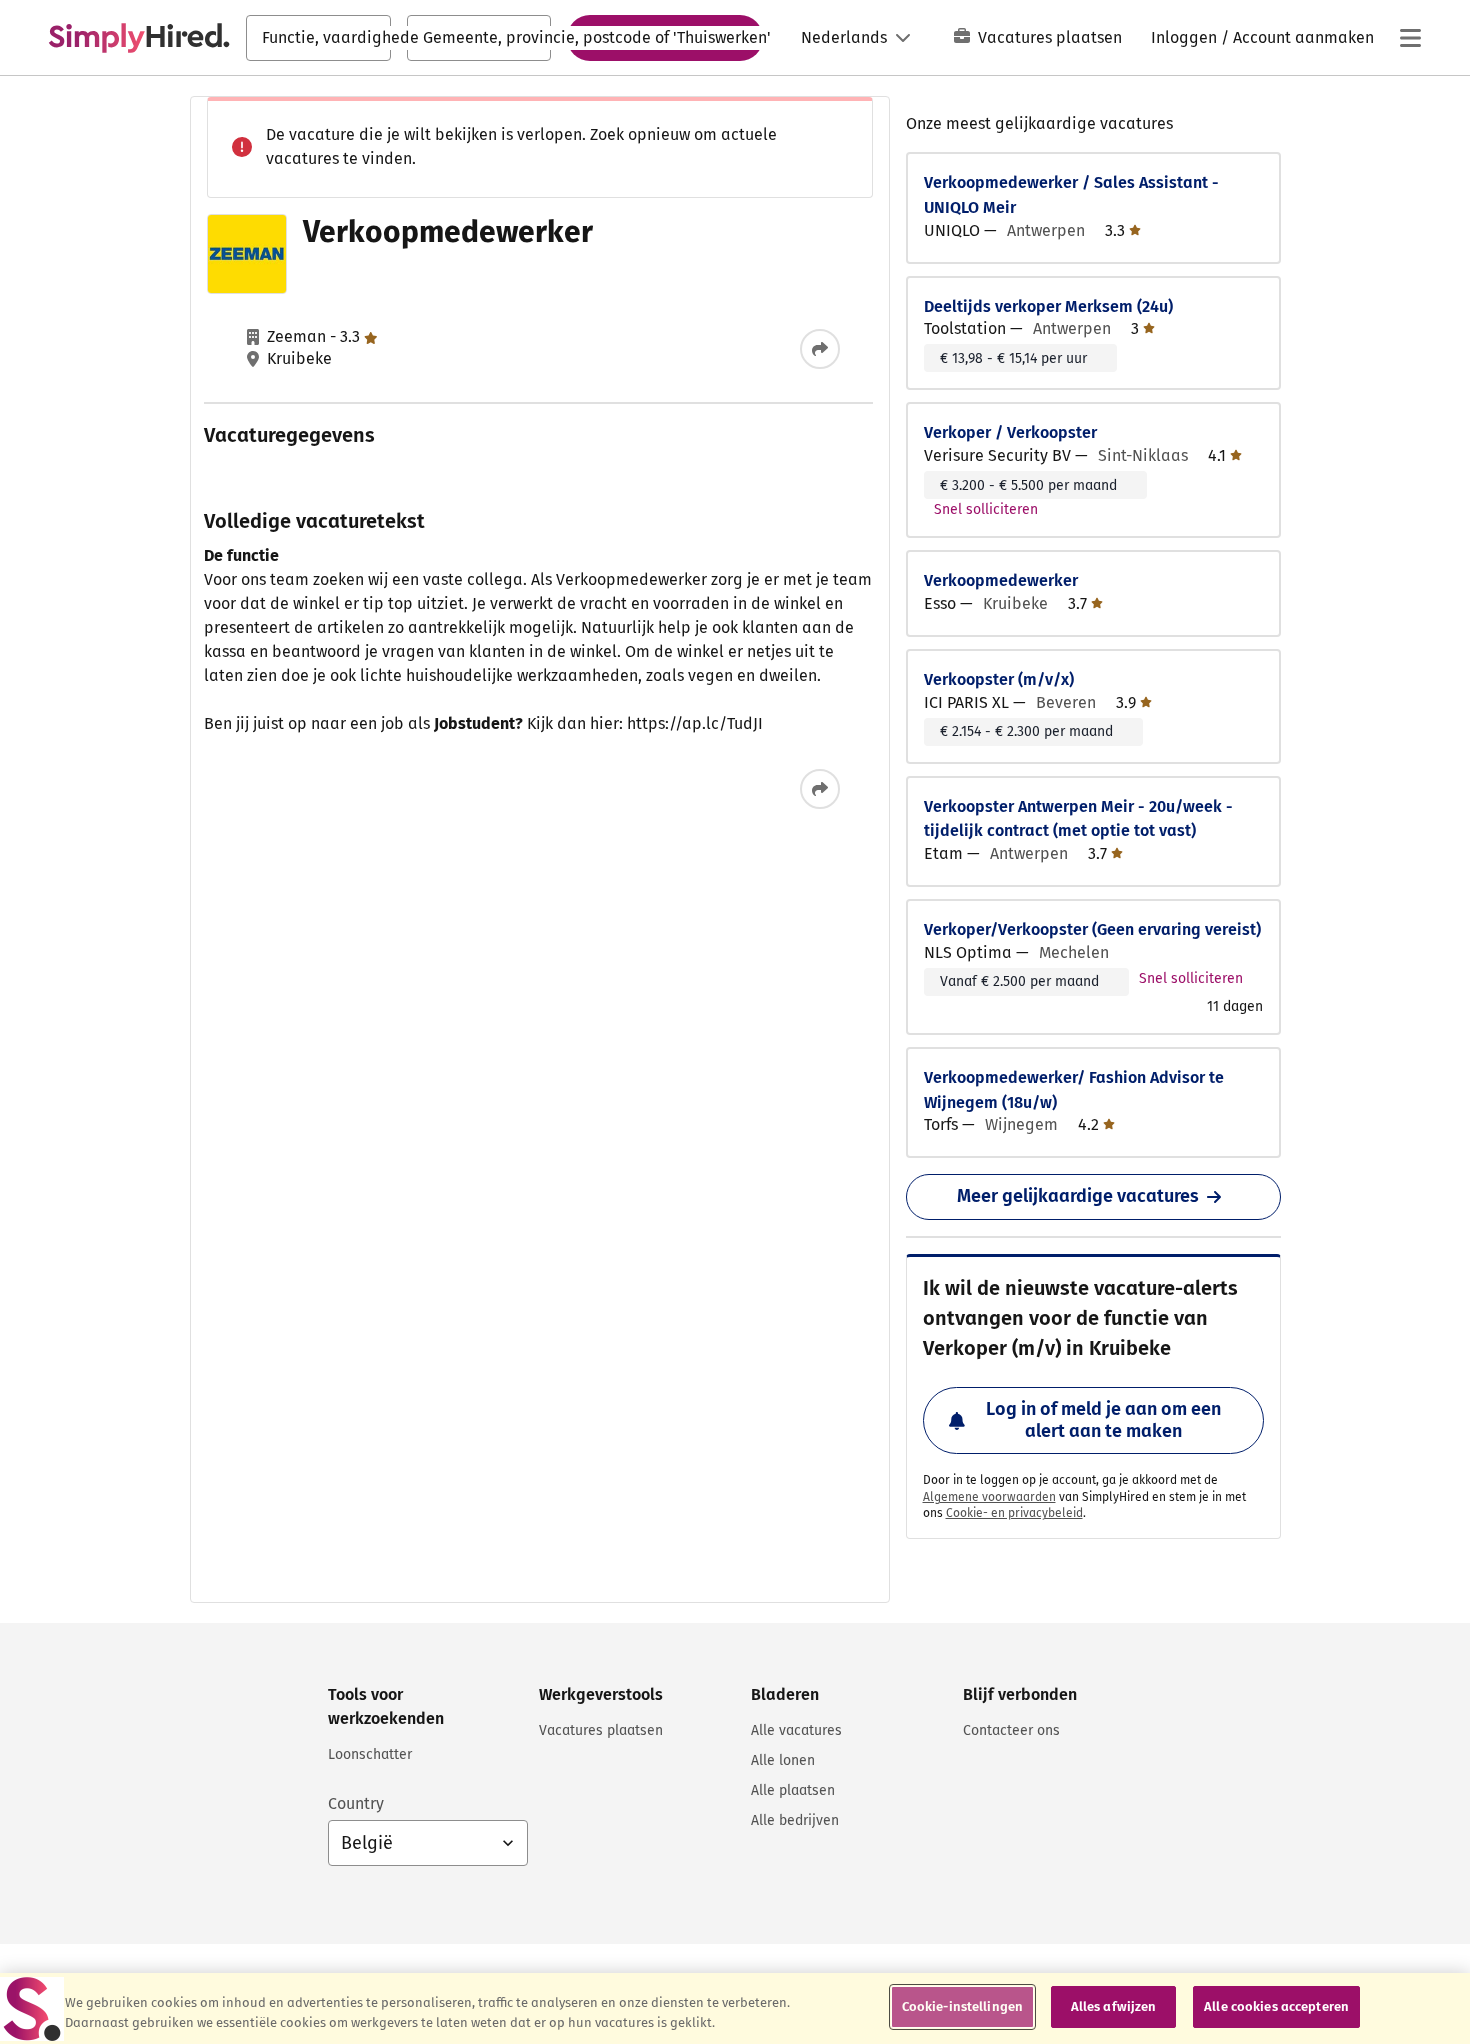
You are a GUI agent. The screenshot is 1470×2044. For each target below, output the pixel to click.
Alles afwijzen (1114, 2006)
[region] (735, 2008)
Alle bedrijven (795, 1820)
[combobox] (318, 38)
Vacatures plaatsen (1050, 37)
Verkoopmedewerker (1001, 580)
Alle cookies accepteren (1276, 2006)
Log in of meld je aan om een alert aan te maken (1103, 1420)
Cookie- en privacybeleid (1014, 1513)
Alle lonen (783, 1760)
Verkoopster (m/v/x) (999, 679)
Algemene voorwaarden (989, 1497)
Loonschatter (370, 1754)
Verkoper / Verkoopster (1010, 432)
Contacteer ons (1011, 1730)
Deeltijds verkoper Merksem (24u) (1048, 306)
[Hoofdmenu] (1410, 38)
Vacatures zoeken (665, 37)
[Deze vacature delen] (820, 349)
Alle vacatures (796, 1730)
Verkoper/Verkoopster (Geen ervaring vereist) (1092, 929)
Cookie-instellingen (962, 2006)
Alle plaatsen (793, 1790)
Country (356, 1803)
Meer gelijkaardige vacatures (1078, 1196)
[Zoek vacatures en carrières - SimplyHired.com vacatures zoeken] (139, 38)
